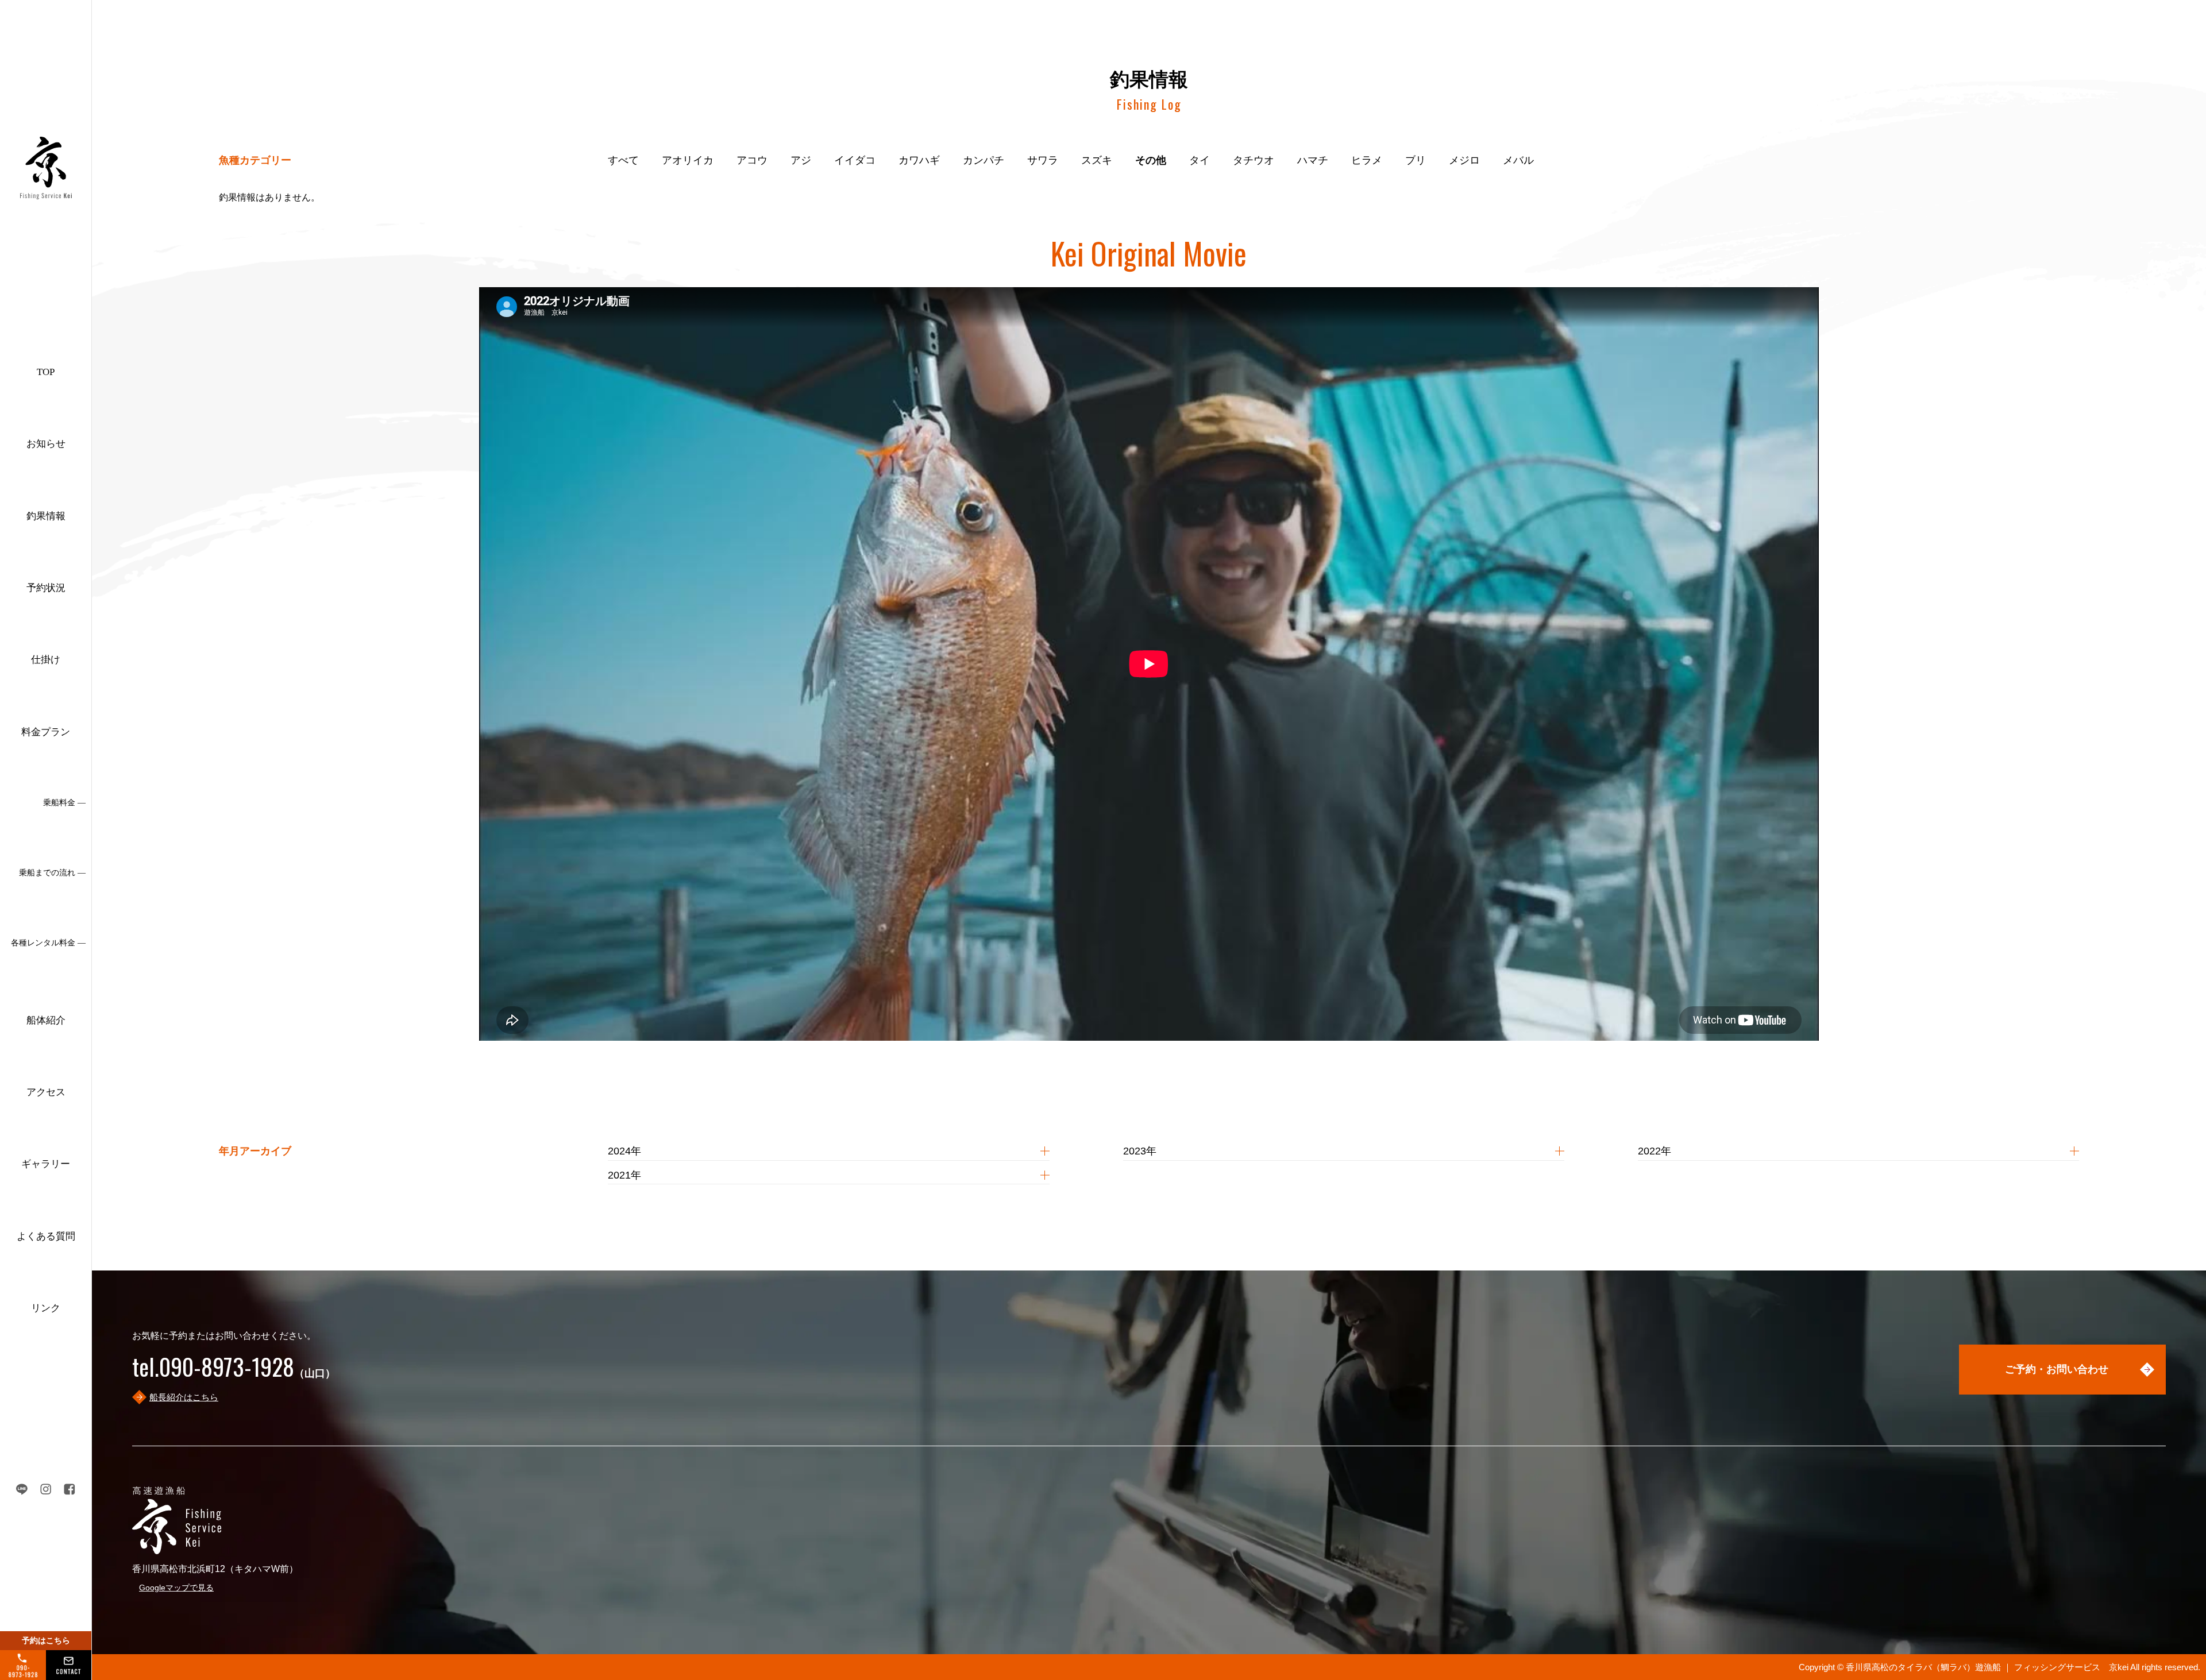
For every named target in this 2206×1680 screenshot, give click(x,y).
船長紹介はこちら (184, 1397)
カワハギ (919, 160)
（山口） (234, 1373)
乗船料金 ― (64, 803)
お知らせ (46, 444)
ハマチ (1313, 160)
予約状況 (46, 588)
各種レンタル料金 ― (48, 943)
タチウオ (1254, 160)
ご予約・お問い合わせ (2057, 1369)
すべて (623, 160)
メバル (1518, 160)
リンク (46, 1308)
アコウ (752, 160)
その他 (1151, 160)
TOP (46, 372)
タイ (1200, 160)
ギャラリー (46, 1164)
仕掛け (46, 660)
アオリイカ (688, 160)
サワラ (1043, 160)
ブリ (1416, 160)
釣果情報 (46, 516)
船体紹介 (46, 1020)
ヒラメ (1367, 160)
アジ (801, 160)
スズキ (1097, 160)
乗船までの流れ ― (52, 873)
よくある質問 (46, 1236)
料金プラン (46, 732)
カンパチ (984, 160)
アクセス (46, 1092)
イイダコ (855, 160)
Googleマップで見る (176, 1588)
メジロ (1464, 160)
